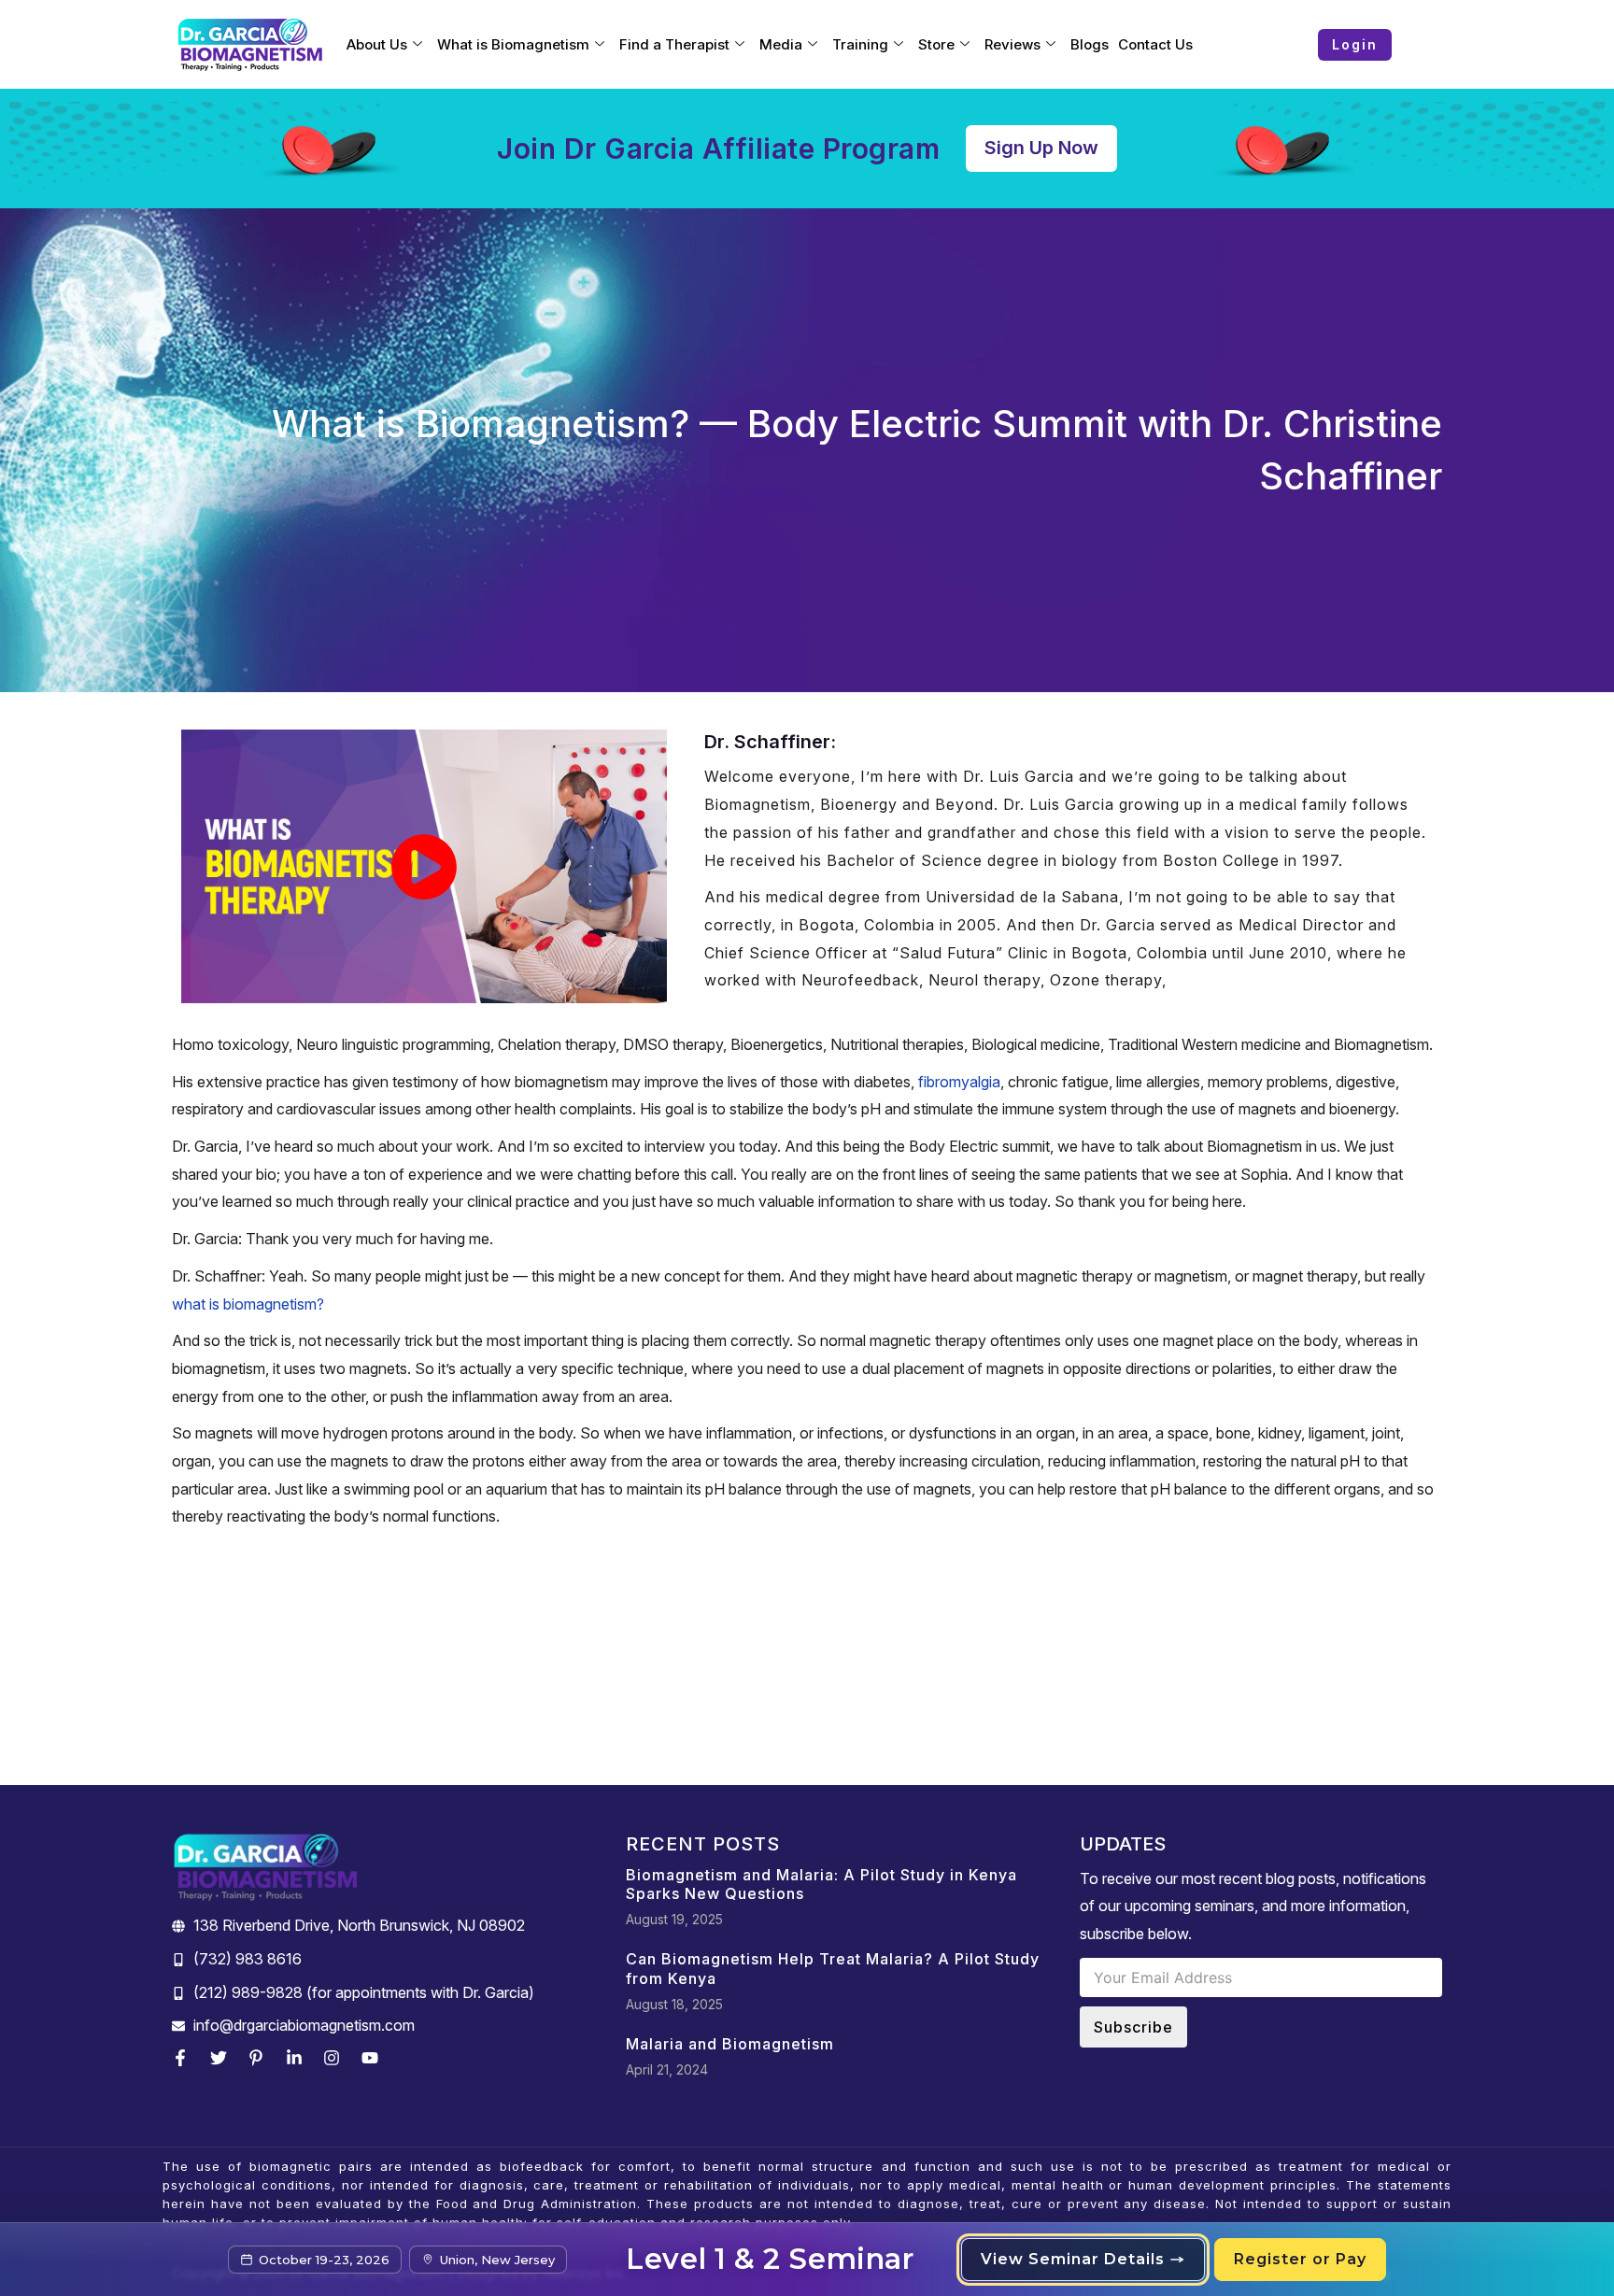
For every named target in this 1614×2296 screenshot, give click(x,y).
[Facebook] (185, 2058)
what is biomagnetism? (248, 1304)
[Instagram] (336, 2058)
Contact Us (1155, 44)
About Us (377, 44)
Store (936, 44)
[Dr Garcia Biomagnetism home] (250, 45)
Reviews (1012, 44)
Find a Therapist (674, 44)
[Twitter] (223, 2058)
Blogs (1090, 44)
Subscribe (1133, 2027)
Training (860, 44)
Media (781, 44)
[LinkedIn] (299, 2058)
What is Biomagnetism (513, 44)
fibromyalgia (959, 1082)
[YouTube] (375, 2058)
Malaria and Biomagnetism (730, 2044)
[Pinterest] (261, 2058)
